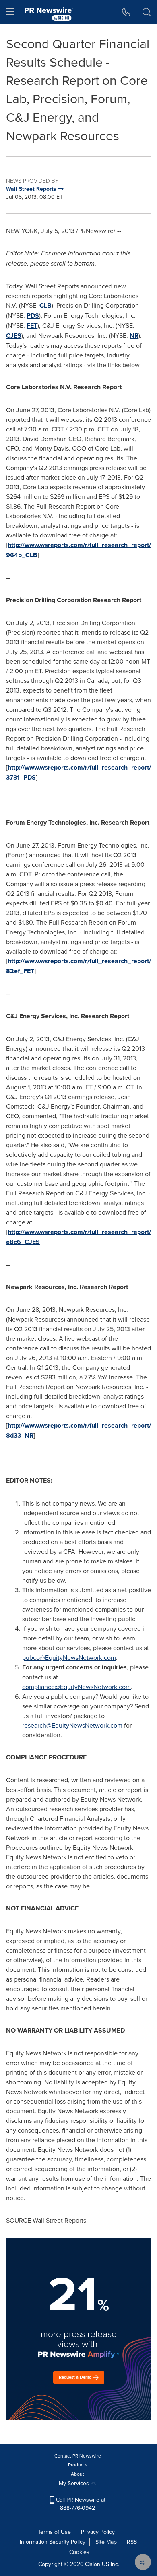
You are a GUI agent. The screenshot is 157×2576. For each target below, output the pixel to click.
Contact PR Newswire (78, 2456)
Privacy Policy (98, 2532)
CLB (45, 305)
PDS (33, 316)
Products (78, 2465)
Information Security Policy (53, 2542)
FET (32, 326)
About (77, 2474)
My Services (75, 2483)
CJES (14, 336)
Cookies (79, 2552)
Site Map (106, 2542)
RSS (132, 2542)
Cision (93, 2564)
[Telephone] (126, 12)
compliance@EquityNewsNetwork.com (76, 1687)
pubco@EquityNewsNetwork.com (69, 1657)
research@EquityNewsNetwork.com (72, 1725)
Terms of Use (54, 2532)
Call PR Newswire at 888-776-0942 (80, 2504)
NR (134, 336)
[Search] (147, 12)
